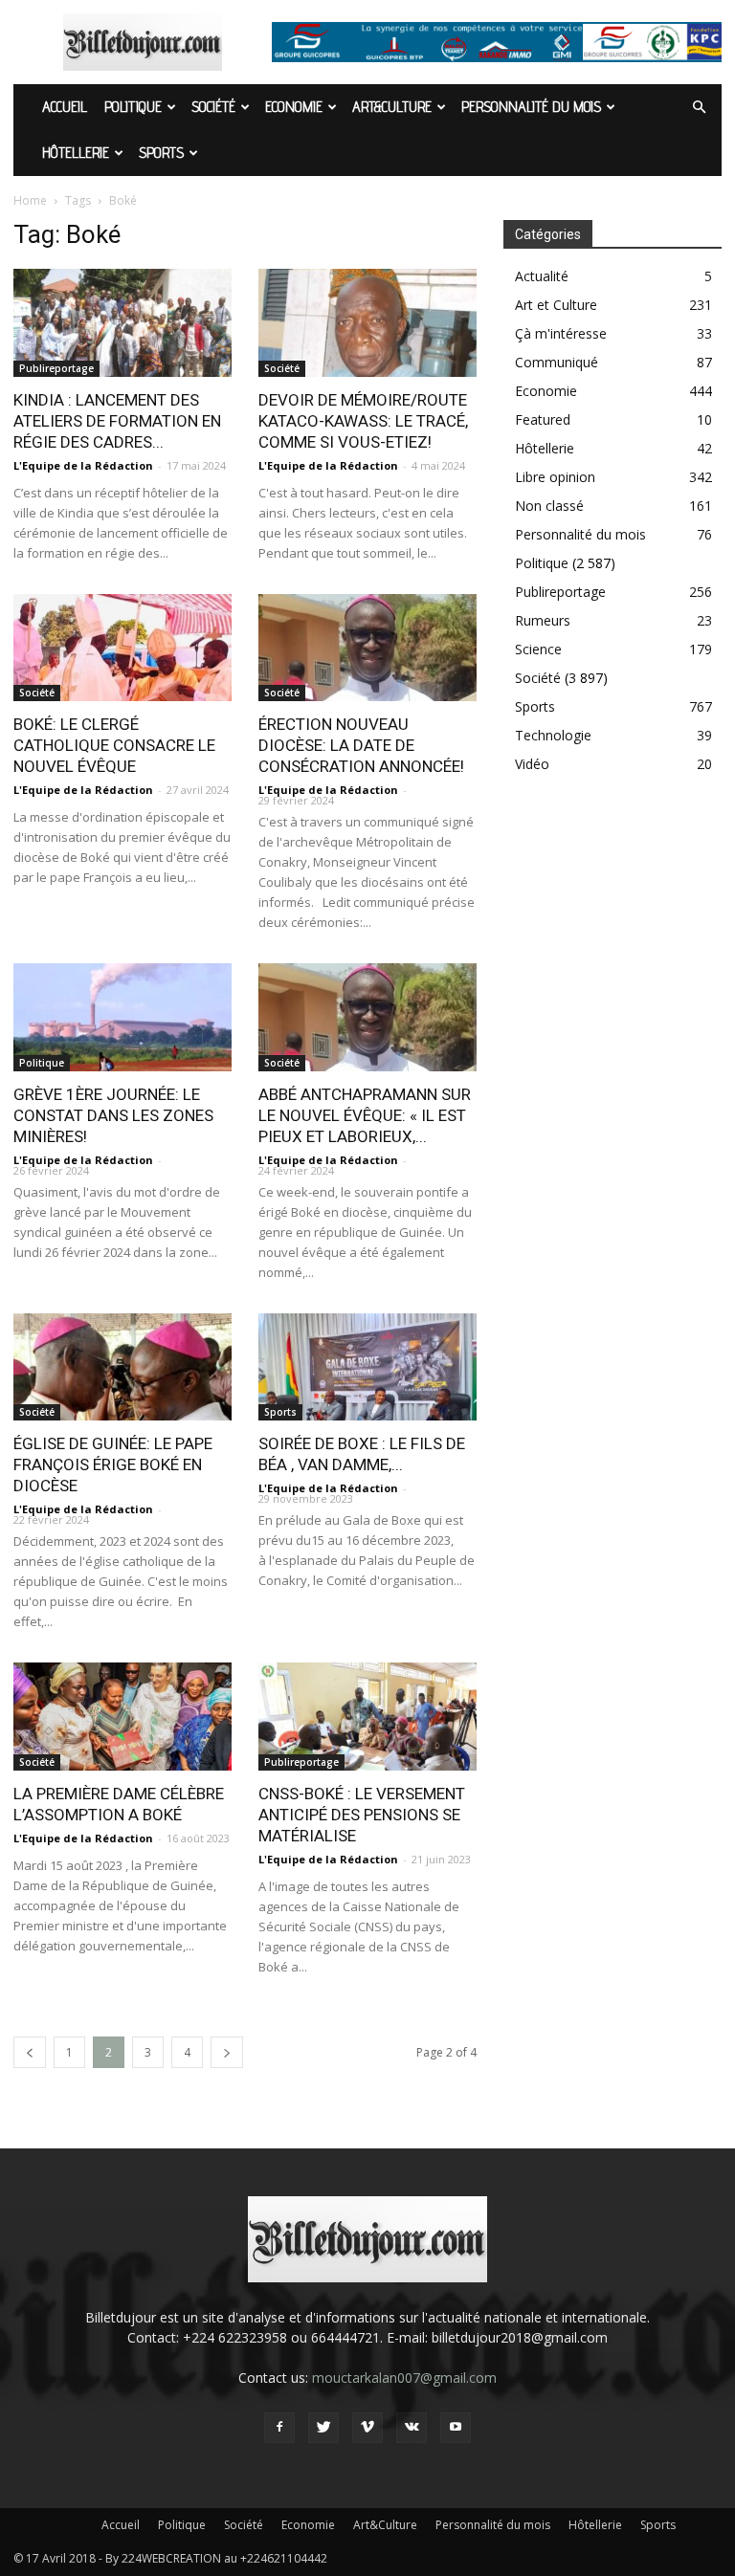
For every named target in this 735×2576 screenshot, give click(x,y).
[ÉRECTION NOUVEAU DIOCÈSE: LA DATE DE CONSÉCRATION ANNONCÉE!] (367, 648)
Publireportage (56, 368)
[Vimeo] (367, 2428)
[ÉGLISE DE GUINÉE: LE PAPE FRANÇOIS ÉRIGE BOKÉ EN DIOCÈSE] (122, 1367)
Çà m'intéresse (561, 333)
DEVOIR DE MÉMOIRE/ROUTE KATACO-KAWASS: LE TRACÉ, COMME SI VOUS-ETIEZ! (363, 421)
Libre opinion (555, 477)
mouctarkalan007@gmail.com (404, 2378)
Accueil (65, 107)
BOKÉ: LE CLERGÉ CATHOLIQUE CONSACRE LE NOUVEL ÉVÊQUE (114, 745)
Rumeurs (543, 620)
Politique (133, 107)
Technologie (553, 735)
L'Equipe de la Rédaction (83, 465)
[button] (699, 108)
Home (30, 200)
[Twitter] (323, 2428)
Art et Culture (556, 305)
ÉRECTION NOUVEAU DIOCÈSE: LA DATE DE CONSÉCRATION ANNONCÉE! (361, 745)
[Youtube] (456, 2428)
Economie (294, 107)
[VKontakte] (412, 2428)
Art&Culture (392, 107)
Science (538, 649)
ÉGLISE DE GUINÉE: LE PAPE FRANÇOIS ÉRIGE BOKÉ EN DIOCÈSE (113, 1464)
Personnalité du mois (531, 107)
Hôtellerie (76, 153)
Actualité (542, 276)
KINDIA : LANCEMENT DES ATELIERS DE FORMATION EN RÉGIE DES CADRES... (117, 421)
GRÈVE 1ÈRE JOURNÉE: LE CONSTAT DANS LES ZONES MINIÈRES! (113, 1115)
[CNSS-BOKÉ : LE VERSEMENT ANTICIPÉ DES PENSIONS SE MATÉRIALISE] (367, 1717)
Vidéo (532, 764)
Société (213, 107)
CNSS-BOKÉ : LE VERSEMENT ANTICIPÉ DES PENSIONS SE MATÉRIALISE (362, 1815)
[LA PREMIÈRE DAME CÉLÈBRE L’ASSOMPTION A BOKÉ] (122, 1717)
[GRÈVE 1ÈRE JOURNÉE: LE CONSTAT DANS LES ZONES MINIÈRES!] (122, 1017)
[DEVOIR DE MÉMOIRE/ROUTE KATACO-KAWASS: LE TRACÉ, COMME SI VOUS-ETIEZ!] (367, 323)
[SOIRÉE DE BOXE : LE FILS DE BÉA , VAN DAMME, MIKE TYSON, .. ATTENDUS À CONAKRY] (367, 1367)
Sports (161, 153)
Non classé (549, 506)
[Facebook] (279, 2428)
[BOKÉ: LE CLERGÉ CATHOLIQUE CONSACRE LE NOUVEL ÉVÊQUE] (122, 648)
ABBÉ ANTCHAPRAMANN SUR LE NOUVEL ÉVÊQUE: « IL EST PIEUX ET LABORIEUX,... (365, 1115)
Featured (543, 419)
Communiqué (557, 362)
